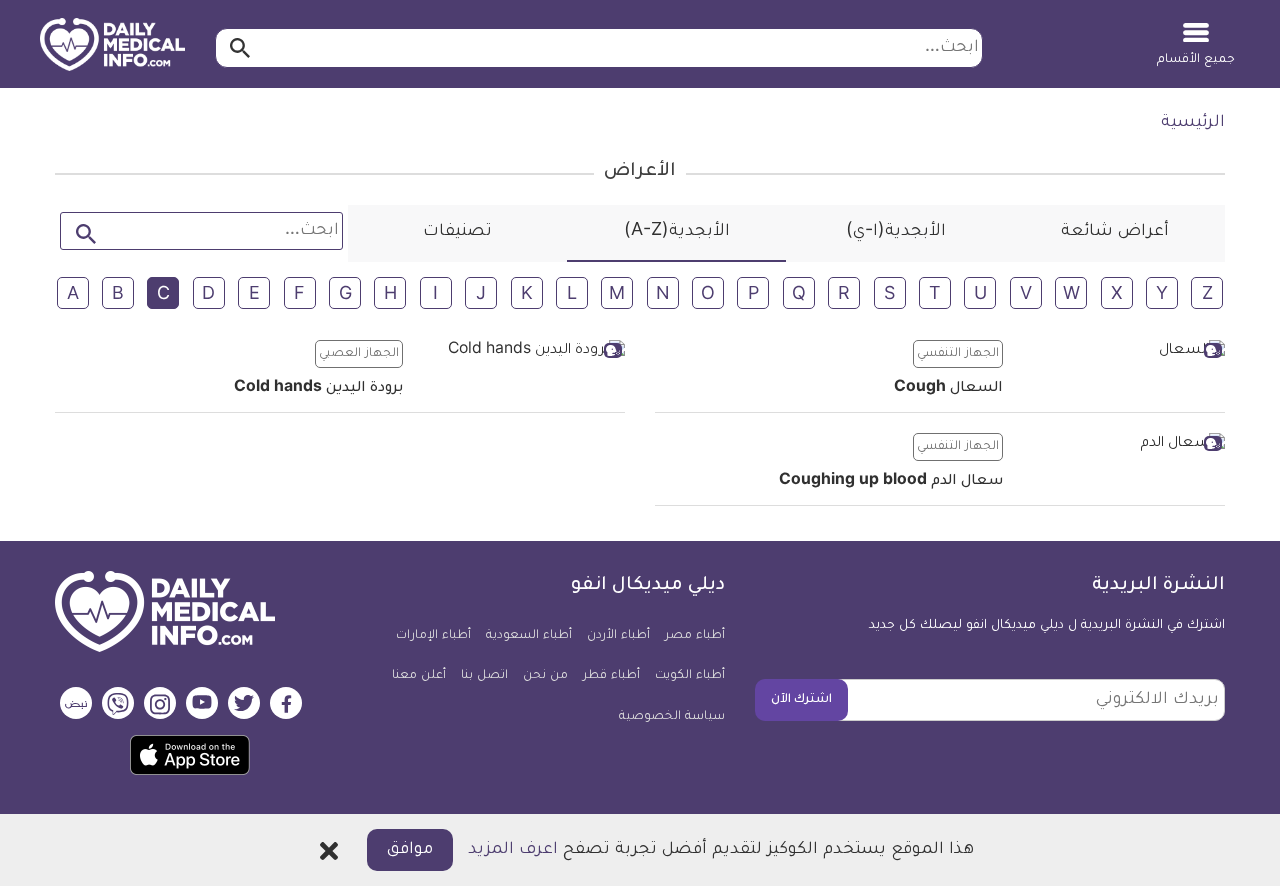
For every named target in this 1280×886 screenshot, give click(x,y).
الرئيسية (1193, 123)
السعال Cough (948, 389)
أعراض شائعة (1115, 232)
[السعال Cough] (1121, 353)
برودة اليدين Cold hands (318, 389)
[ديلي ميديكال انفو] (112, 46)
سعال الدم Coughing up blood (891, 482)
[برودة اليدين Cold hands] (521, 353)
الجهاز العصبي (359, 354)
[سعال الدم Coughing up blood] (1121, 446)
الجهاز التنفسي (958, 354)
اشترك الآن (801, 700)
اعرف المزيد (513, 850)
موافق (410, 850)
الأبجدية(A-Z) (677, 232)
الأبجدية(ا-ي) (896, 232)
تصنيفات (457, 232)
